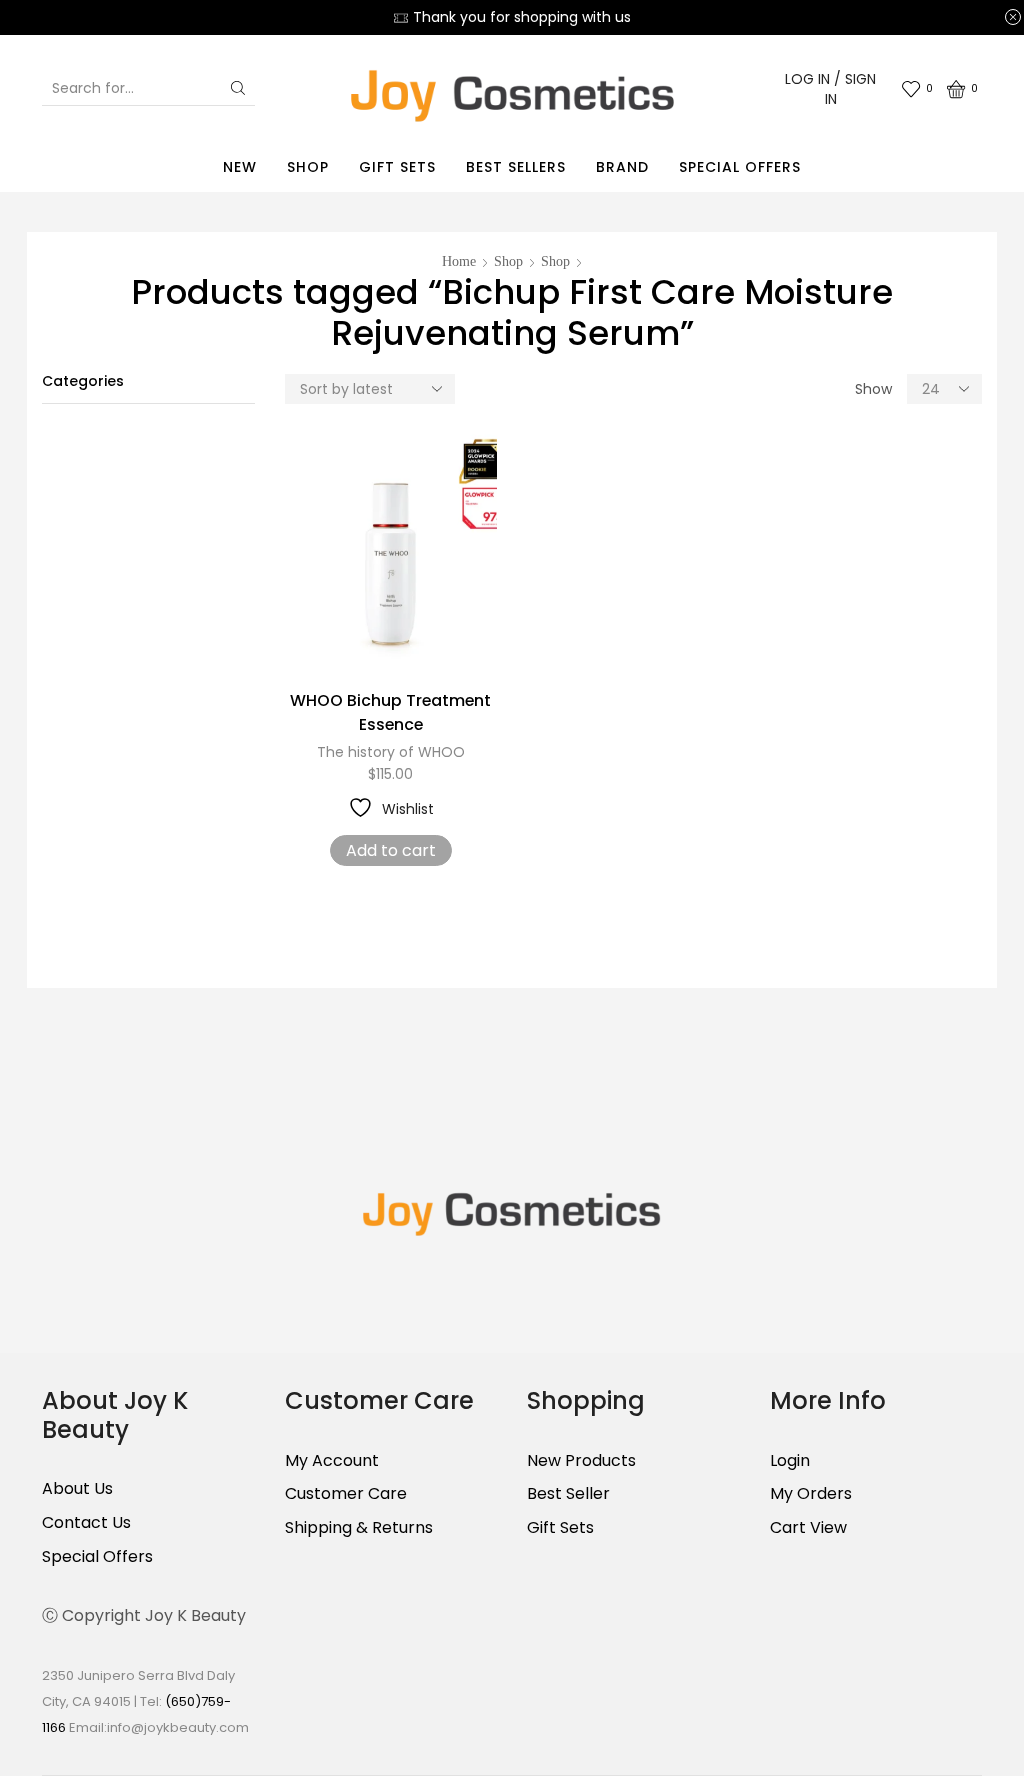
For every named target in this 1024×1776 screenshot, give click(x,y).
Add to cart (391, 850)
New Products (581, 1461)
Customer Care (346, 1493)
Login (790, 1461)
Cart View (808, 1527)
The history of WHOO (391, 752)
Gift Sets (397, 167)
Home (459, 261)
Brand (622, 167)
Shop (308, 167)
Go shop (648, 17)
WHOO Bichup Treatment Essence (390, 712)
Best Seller (568, 1493)
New (240, 167)
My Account (332, 1461)
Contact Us (86, 1522)
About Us (77, 1489)
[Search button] (238, 88)
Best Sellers (516, 167)
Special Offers (740, 167)
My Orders (811, 1493)
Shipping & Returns (359, 1527)
